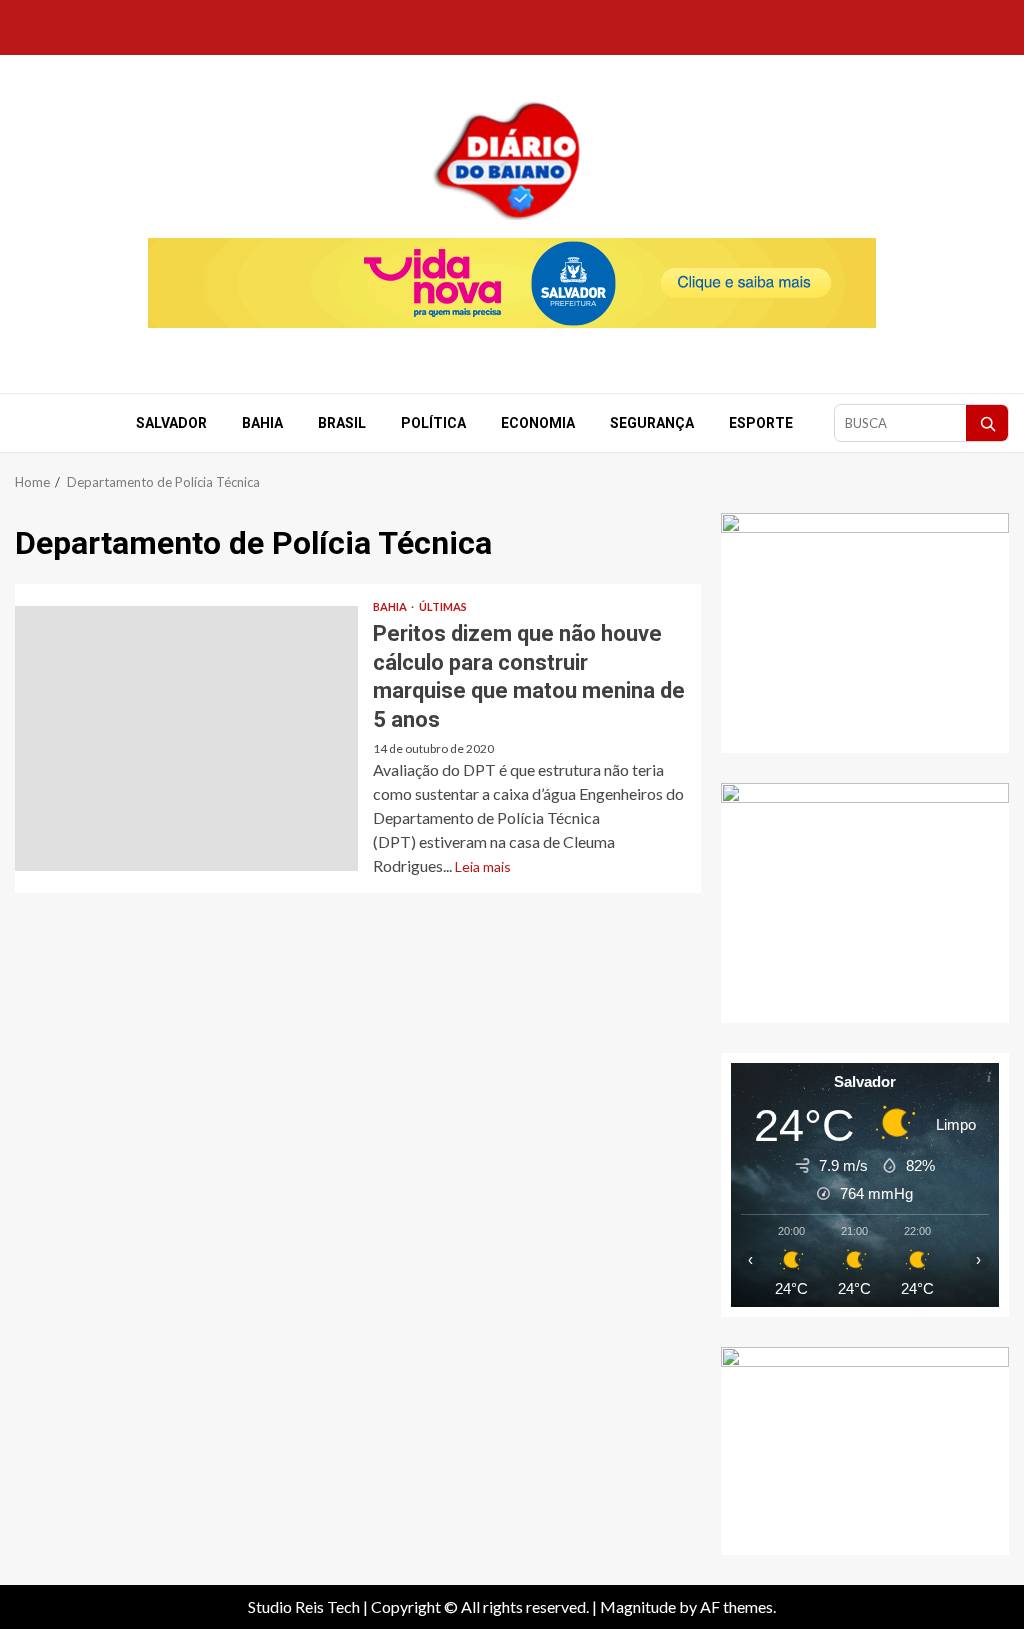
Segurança (652, 423)
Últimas (443, 606)
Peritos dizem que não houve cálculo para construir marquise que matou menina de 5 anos (186, 738)
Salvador (171, 423)
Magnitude (638, 1606)
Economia (538, 423)
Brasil (342, 423)
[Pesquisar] (987, 423)
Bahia (262, 423)
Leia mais (483, 866)
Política (433, 423)
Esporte (761, 423)
